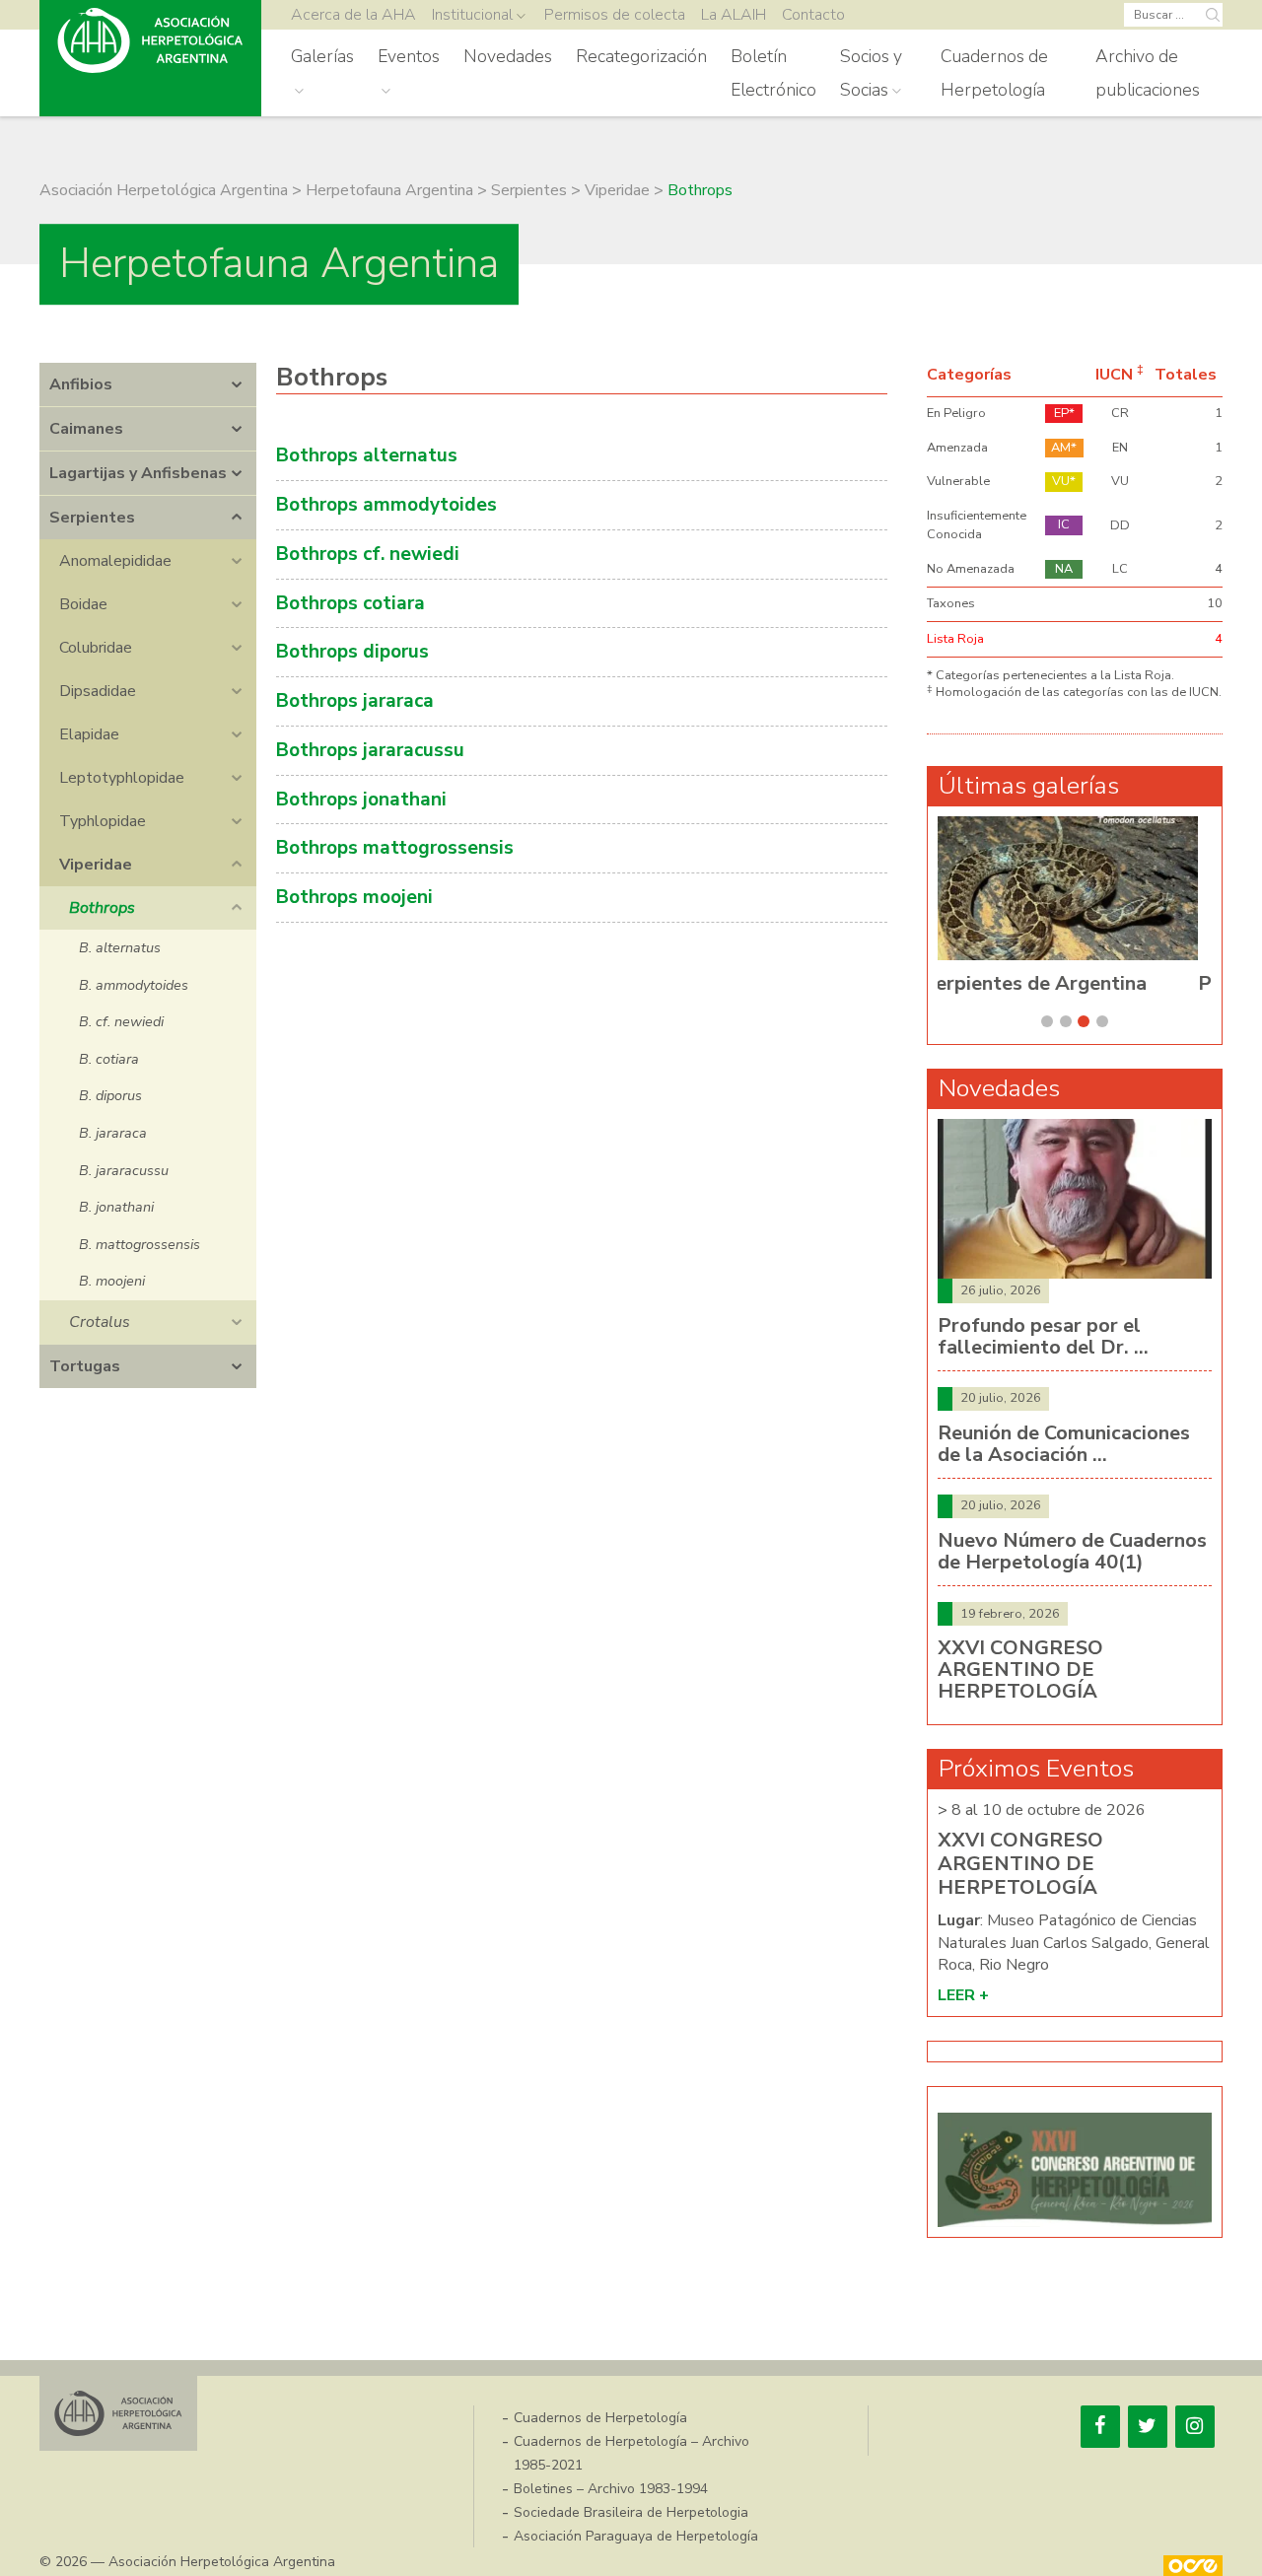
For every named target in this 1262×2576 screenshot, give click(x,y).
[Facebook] (1100, 2427)
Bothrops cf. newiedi (368, 554)
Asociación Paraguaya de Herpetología (636, 2536)
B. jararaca (113, 1133)
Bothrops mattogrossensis (395, 848)
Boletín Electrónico (773, 73)
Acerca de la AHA (353, 15)
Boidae (83, 604)
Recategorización (641, 56)
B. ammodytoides (134, 985)
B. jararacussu (124, 1170)
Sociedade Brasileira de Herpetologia (631, 2512)
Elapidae (89, 734)
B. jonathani (116, 1207)
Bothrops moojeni (354, 897)
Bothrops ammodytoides (386, 505)
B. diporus (110, 1095)
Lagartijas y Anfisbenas (138, 473)
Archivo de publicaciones (1148, 73)
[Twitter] (1148, 2427)
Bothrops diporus (352, 652)
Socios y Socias (871, 73)
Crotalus (100, 1322)
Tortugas (85, 1366)
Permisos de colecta (615, 15)
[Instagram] (1195, 2427)
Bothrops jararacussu (370, 750)
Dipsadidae (98, 691)
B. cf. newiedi (121, 1021)
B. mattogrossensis (140, 1244)
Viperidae (96, 865)
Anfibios (81, 384)
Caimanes (86, 429)
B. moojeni (112, 1281)
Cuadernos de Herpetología (994, 73)
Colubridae (96, 648)
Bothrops (102, 908)
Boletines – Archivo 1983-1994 (611, 2489)
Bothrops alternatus (367, 455)
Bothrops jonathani (361, 800)
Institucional (472, 15)
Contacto (813, 15)
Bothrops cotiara (351, 603)
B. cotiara (109, 1059)
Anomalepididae (115, 561)
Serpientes (92, 518)
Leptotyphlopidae (122, 778)
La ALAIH (734, 15)
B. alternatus (120, 947)
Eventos (409, 56)
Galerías (322, 56)
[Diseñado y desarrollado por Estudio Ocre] (1193, 2566)
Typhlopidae (103, 821)
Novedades (508, 56)
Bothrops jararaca (355, 701)
